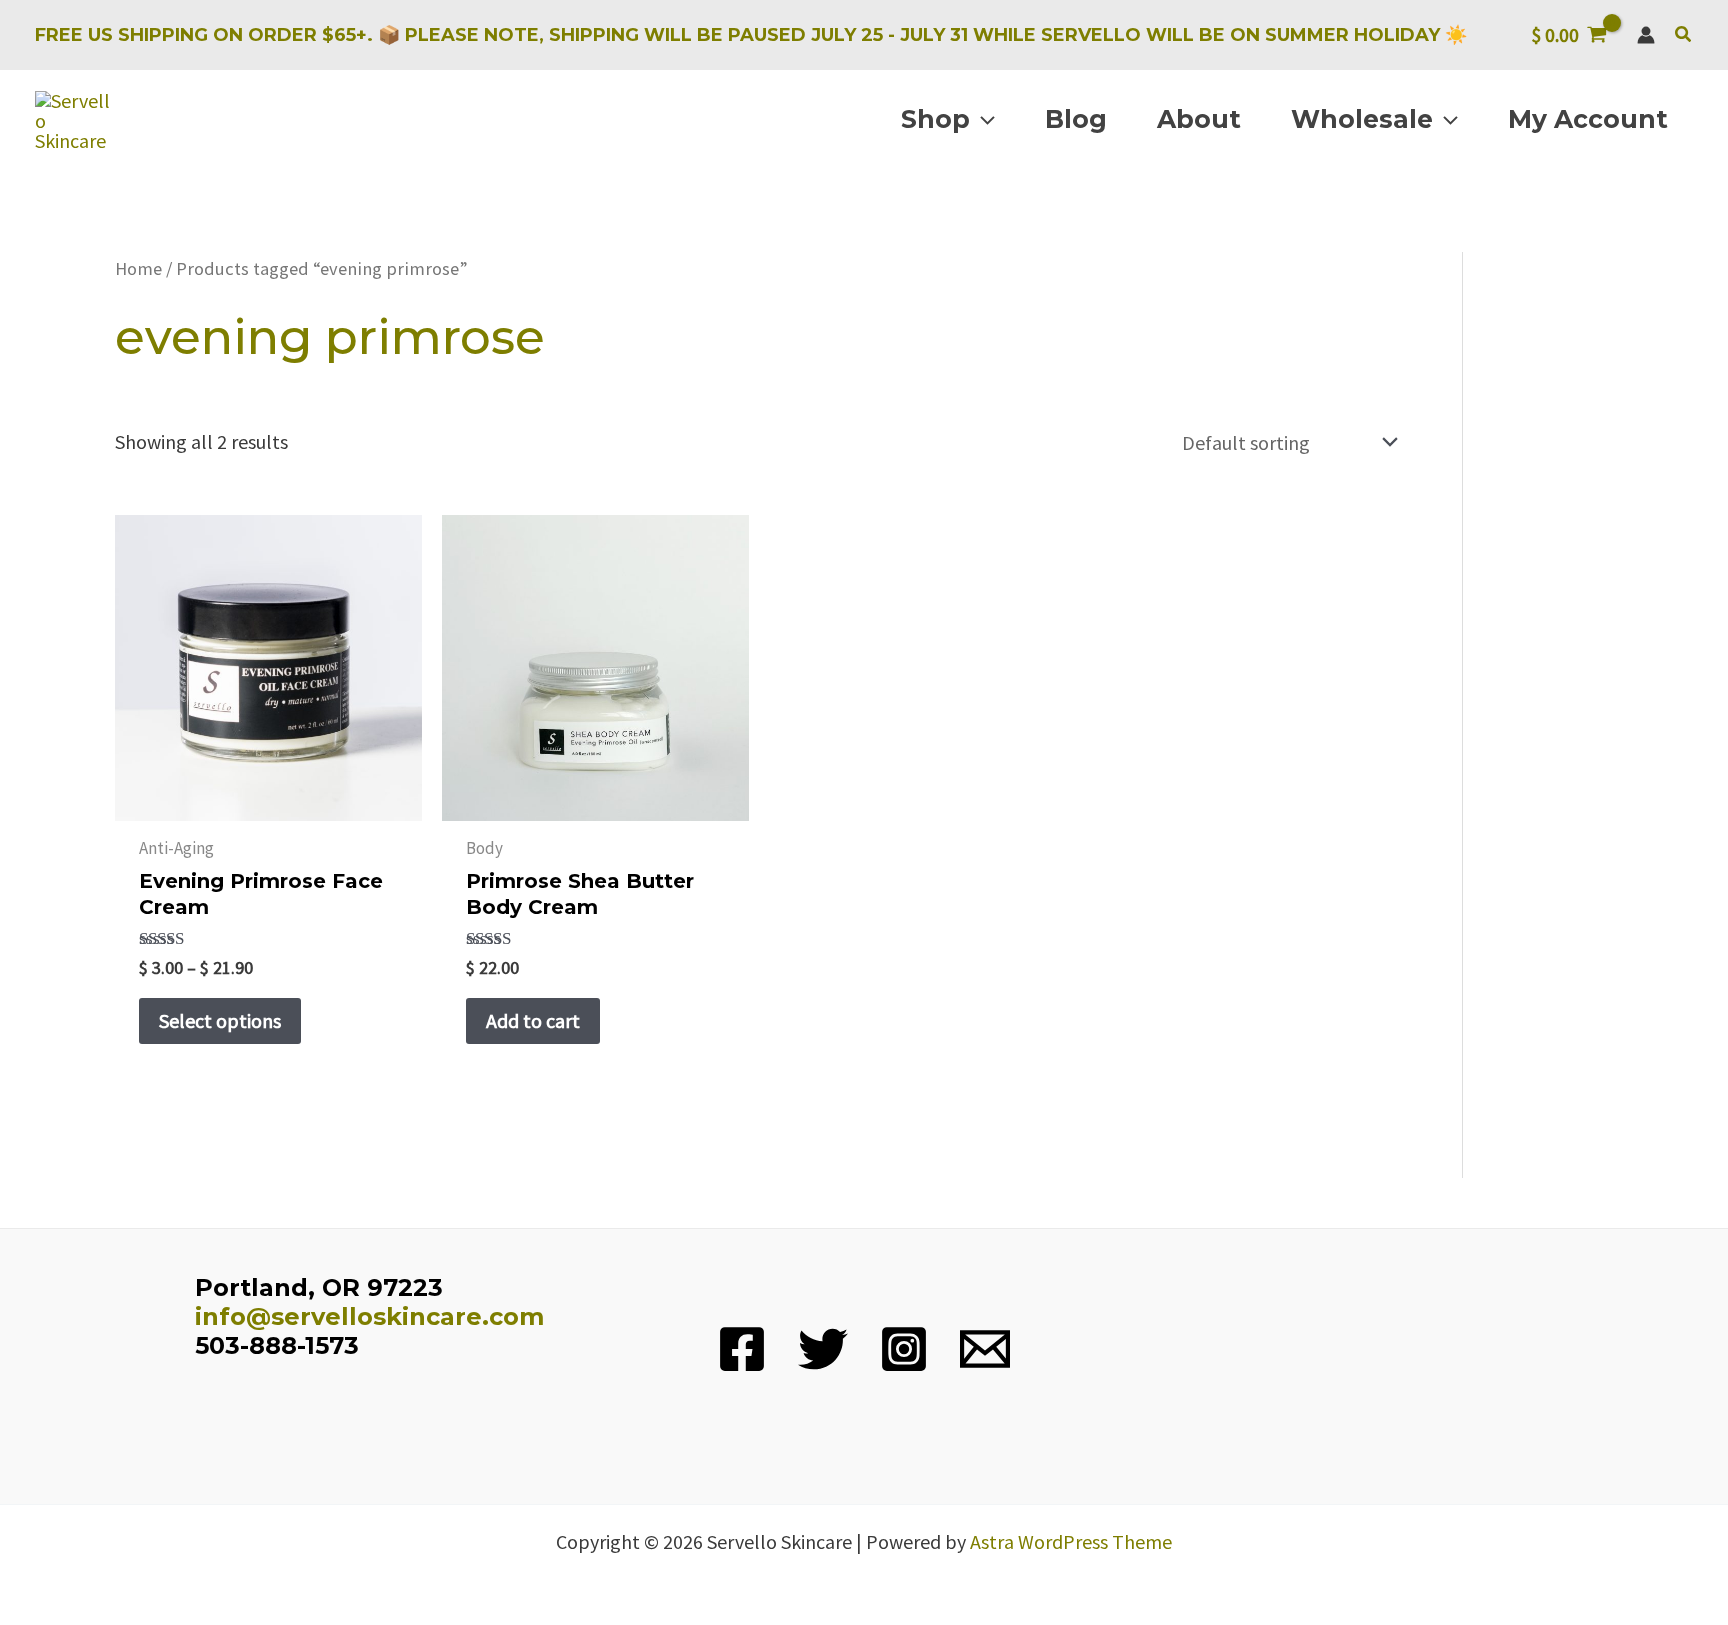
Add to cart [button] (533, 1020)
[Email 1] (985, 1349)
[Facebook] (742, 1349)
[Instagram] (904, 1349)
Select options (220, 1020)
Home (138, 268)
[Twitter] (823, 1349)
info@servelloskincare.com (369, 1316)
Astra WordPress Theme (1071, 1541)
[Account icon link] (1646, 35)
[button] (1684, 35)
